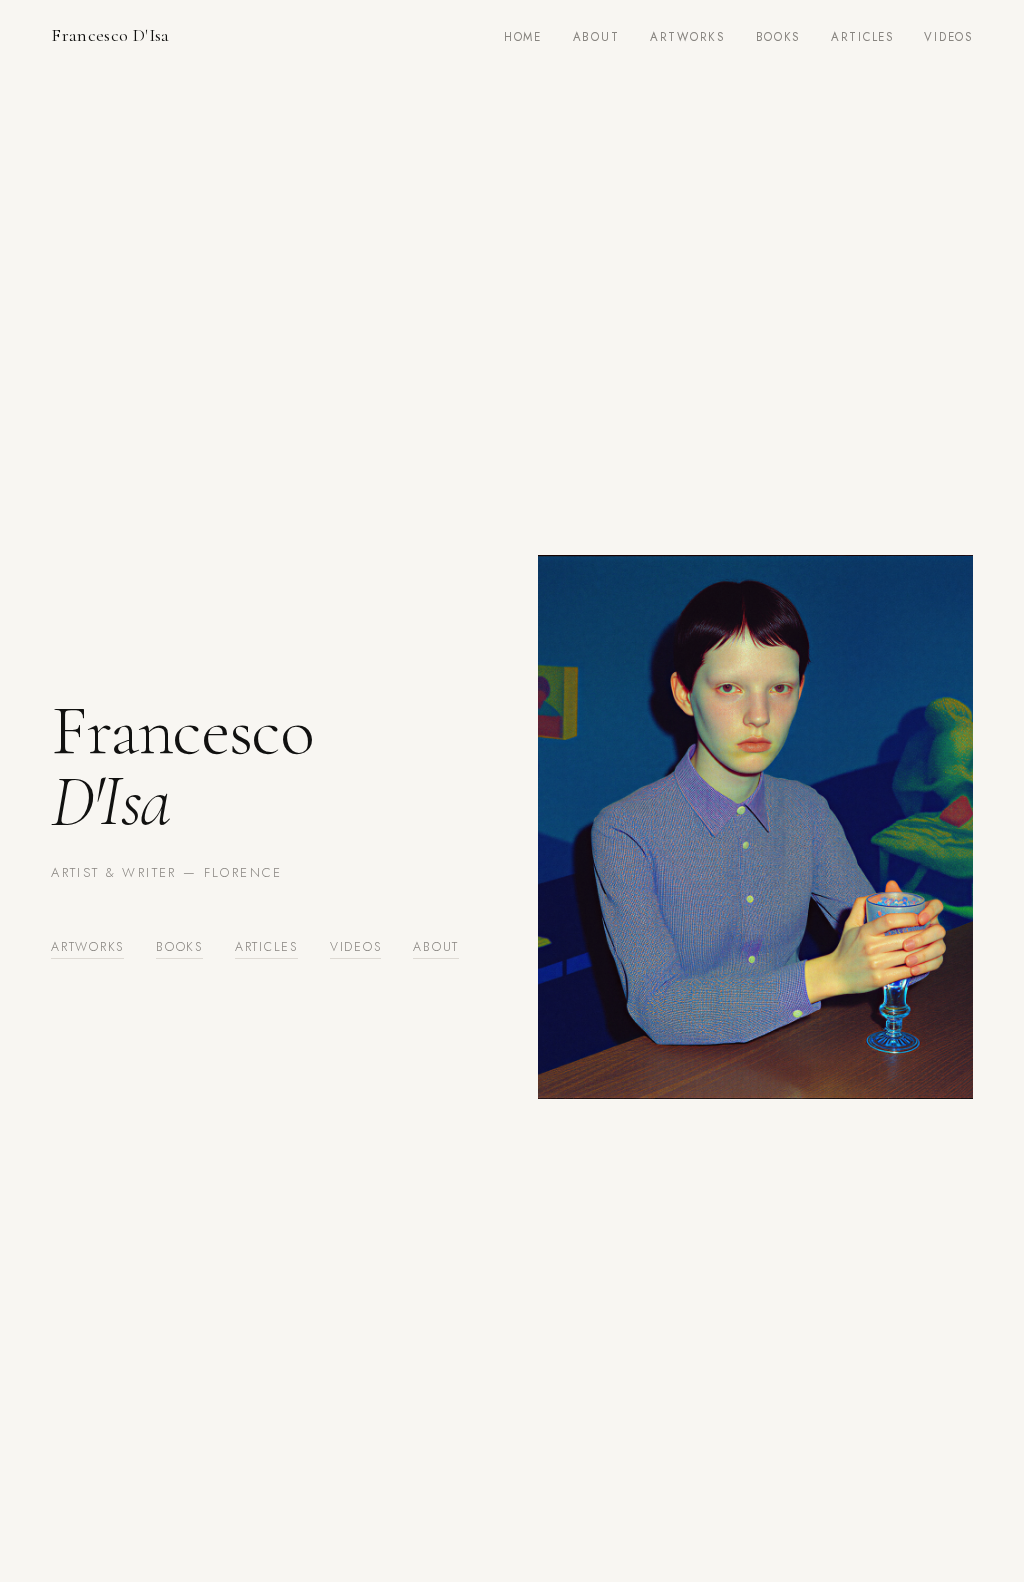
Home (523, 37)
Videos (948, 37)
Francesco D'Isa (110, 35)
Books (778, 37)
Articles (862, 37)
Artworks (687, 37)
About (596, 37)
